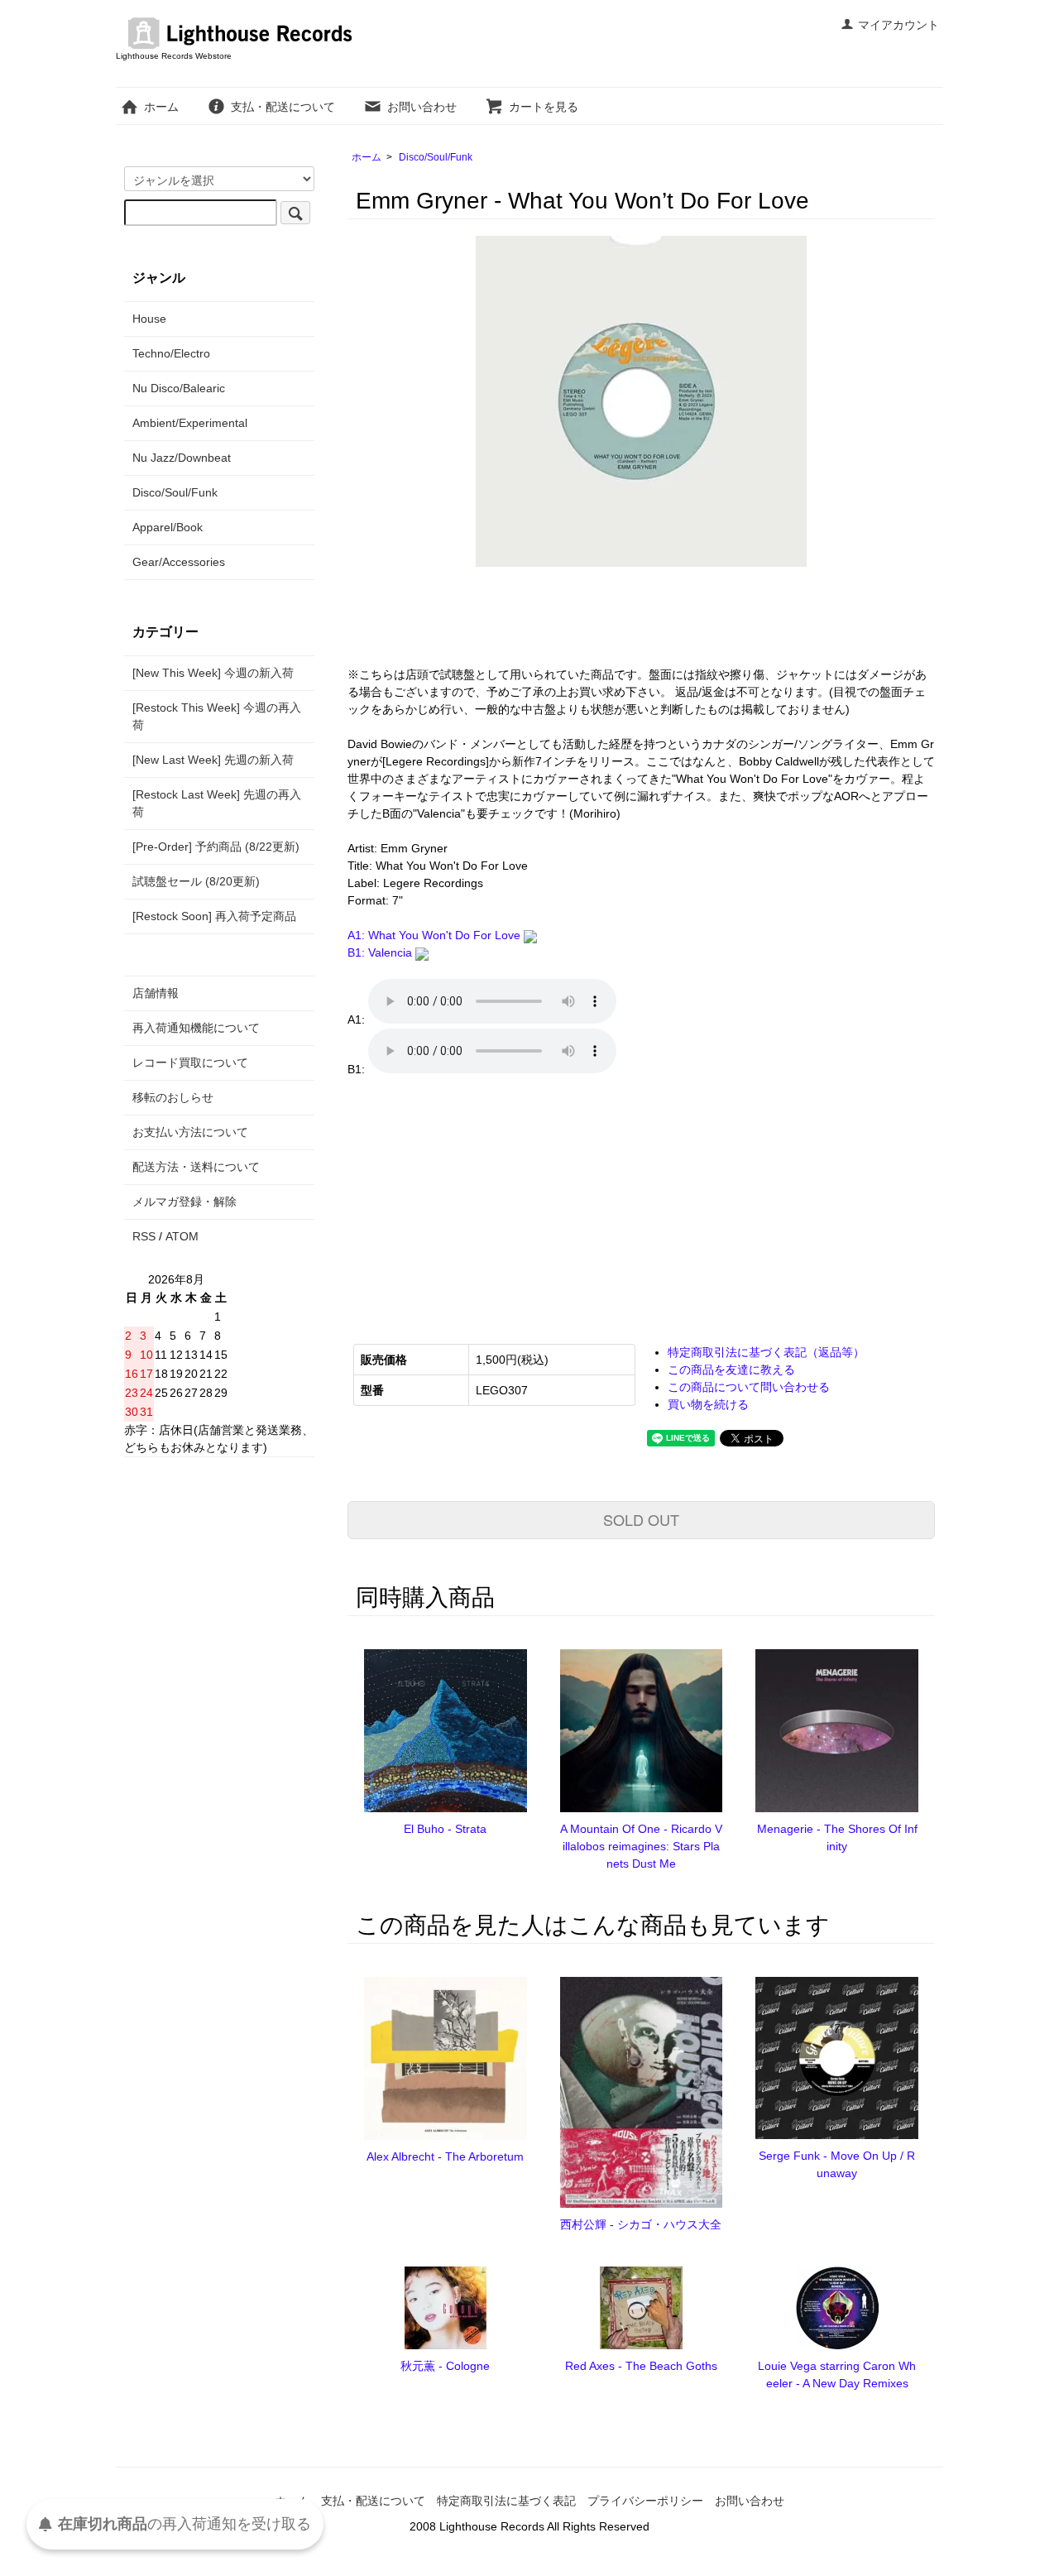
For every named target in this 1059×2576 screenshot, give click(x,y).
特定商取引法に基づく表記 (506, 2501)
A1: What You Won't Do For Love (436, 935)
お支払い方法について (190, 1132)
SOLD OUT (641, 1519)
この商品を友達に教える (731, 1370)
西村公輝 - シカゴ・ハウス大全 (641, 2224)
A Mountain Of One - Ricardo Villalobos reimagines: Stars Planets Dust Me (641, 1846)
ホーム (161, 107)
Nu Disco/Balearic (179, 388)
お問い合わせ (422, 107)
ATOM (182, 1236)
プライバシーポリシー (645, 2501)
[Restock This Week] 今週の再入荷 (217, 716)
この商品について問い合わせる (749, 1387)
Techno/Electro (171, 353)
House (149, 319)
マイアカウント (898, 25)
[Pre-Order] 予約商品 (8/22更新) (216, 847)
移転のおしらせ (173, 1097)
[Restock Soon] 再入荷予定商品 (214, 916)
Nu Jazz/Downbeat (182, 458)
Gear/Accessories (179, 562)
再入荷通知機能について (196, 1028)
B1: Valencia (381, 952)
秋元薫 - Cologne (445, 2366)
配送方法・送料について (196, 1167)
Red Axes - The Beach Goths (641, 2366)
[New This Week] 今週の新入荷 (213, 673)
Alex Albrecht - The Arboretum (445, 2156)
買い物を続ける (708, 1404)
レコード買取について (190, 1063)
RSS (144, 1236)
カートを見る (544, 107)
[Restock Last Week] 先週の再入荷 (217, 803)
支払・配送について (283, 107)
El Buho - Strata (445, 1829)
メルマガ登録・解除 (184, 1202)
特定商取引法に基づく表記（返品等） (766, 1352)
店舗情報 (156, 993)
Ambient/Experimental (190, 423)
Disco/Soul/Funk (436, 157)
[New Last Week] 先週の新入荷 (213, 760)
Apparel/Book (168, 527)
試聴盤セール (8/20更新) (196, 881)
